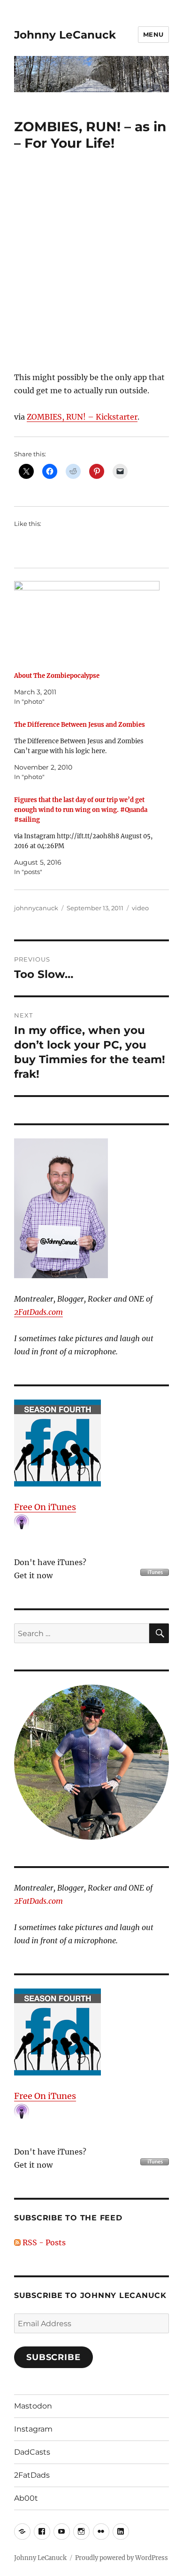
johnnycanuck (36, 908)
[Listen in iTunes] (91, 1443)
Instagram (33, 2429)
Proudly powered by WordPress (122, 2558)
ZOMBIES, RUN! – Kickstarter (82, 417)
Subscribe (53, 2357)
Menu (153, 34)
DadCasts (32, 2452)
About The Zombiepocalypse (57, 676)
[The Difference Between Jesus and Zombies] (87, 751)
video (140, 908)
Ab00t (26, 2498)
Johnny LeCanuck (65, 35)
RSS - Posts (43, 2242)
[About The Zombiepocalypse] (87, 623)
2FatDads (32, 2475)
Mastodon (33, 2406)
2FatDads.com (38, 1312)
